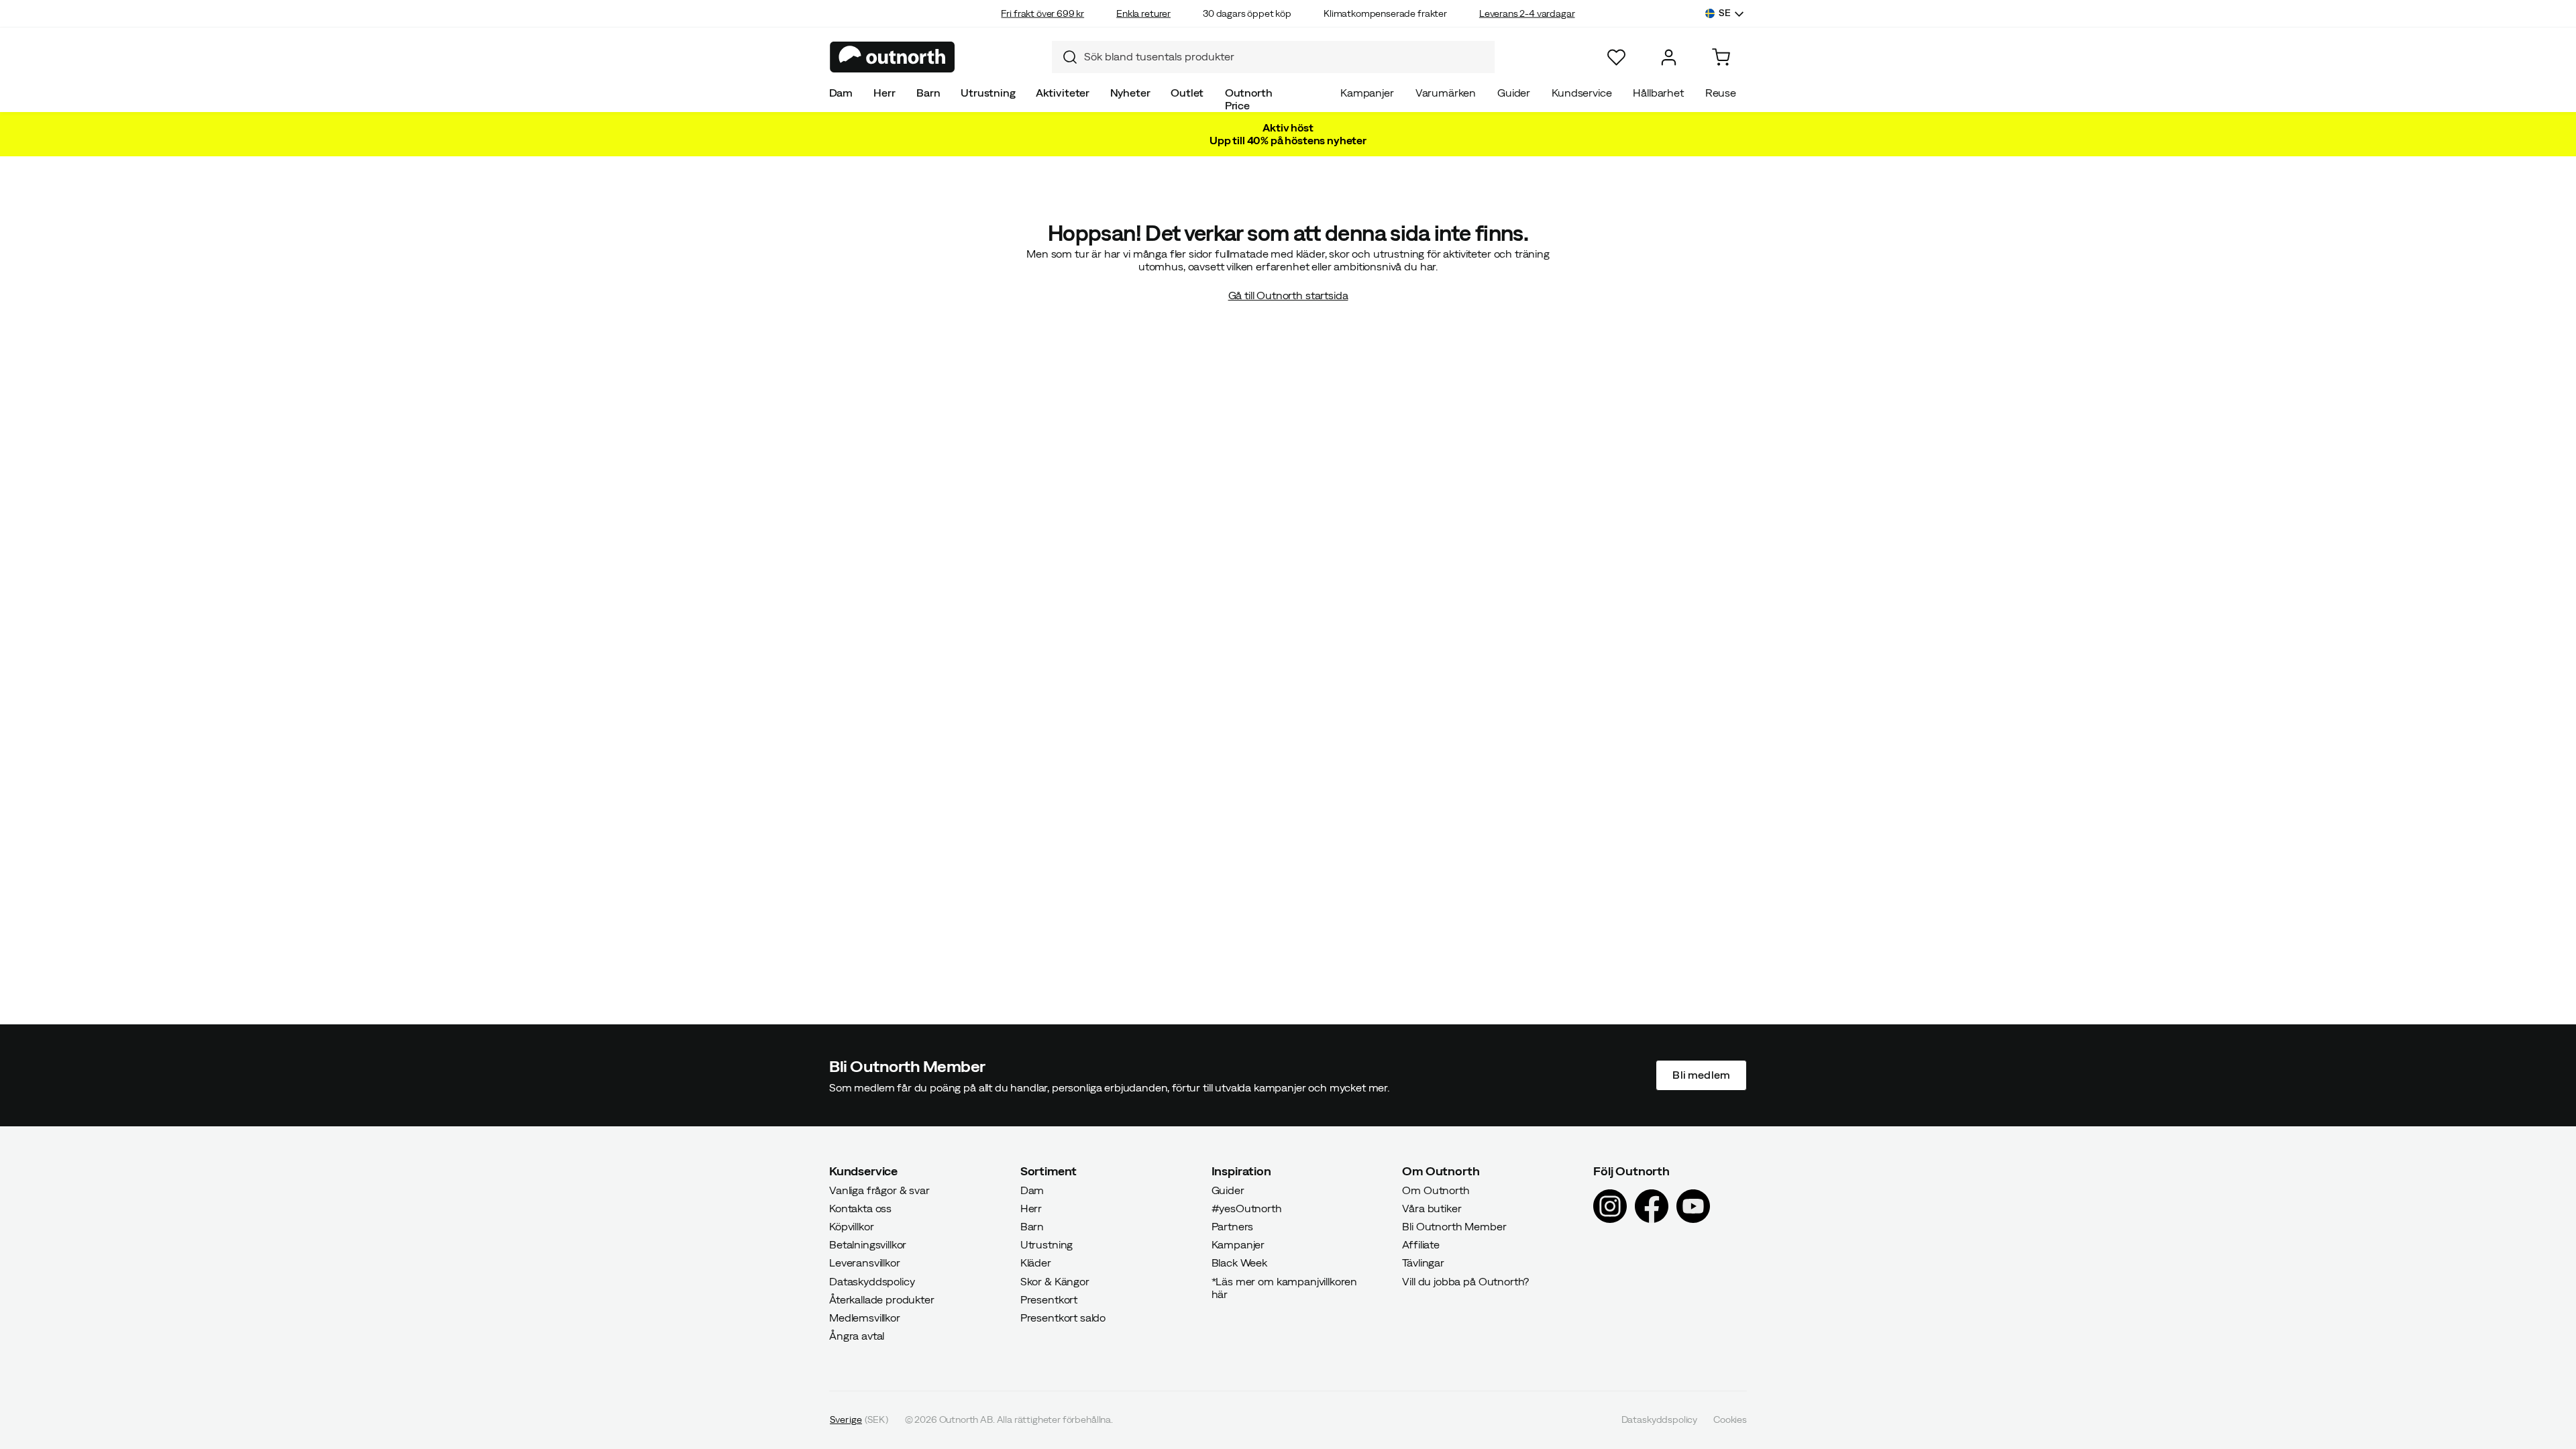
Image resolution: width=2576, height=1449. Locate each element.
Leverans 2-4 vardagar (1527, 13)
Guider (1514, 93)
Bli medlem (1701, 1075)
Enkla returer (1143, 13)
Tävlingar (1423, 1263)
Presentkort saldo (1063, 1318)
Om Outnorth (1436, 1190)
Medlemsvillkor (865, 1318)
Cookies (1730, 1420)
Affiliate (1421, 1245)
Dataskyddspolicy (872, 1281)
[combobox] (1273, 57)
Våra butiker (1432, 1208)
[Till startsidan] (893, 57)
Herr (884, 93)
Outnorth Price (1249, 99)
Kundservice (1581, 93)
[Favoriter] (1616, 57)
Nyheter (1130, 93)
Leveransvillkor (865, 1263)
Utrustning (988, 93)
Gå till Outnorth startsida (1288, 295)
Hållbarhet (1658, 93)
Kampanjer (1367, 93)
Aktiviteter (1063, 93)
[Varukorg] (1721, 57)
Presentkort (1049, 1299)
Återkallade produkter (882, 1299)
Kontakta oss (860, 1208)
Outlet (1187, 93)
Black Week (1239, 1263)
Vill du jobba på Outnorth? (1465, 1281)
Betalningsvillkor (868, 1245)
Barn (928, 93)
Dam (841, 93)
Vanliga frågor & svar (879, 1190)
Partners (1233, 1226)
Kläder (1036, 1263)
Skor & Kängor (1055, 1281)
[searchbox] (1286, 57)
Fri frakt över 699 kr (1042, 13)
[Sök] (1065, 57)
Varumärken (1446, 93)
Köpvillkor (851, 1226)
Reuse (1721, 93)
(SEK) (859, 1420)
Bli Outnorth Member (1454, 1226)
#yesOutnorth (1247, 1208)
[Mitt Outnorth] (1669, 57)
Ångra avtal (857, 1336)
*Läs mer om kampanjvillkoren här (1285, 1288)
